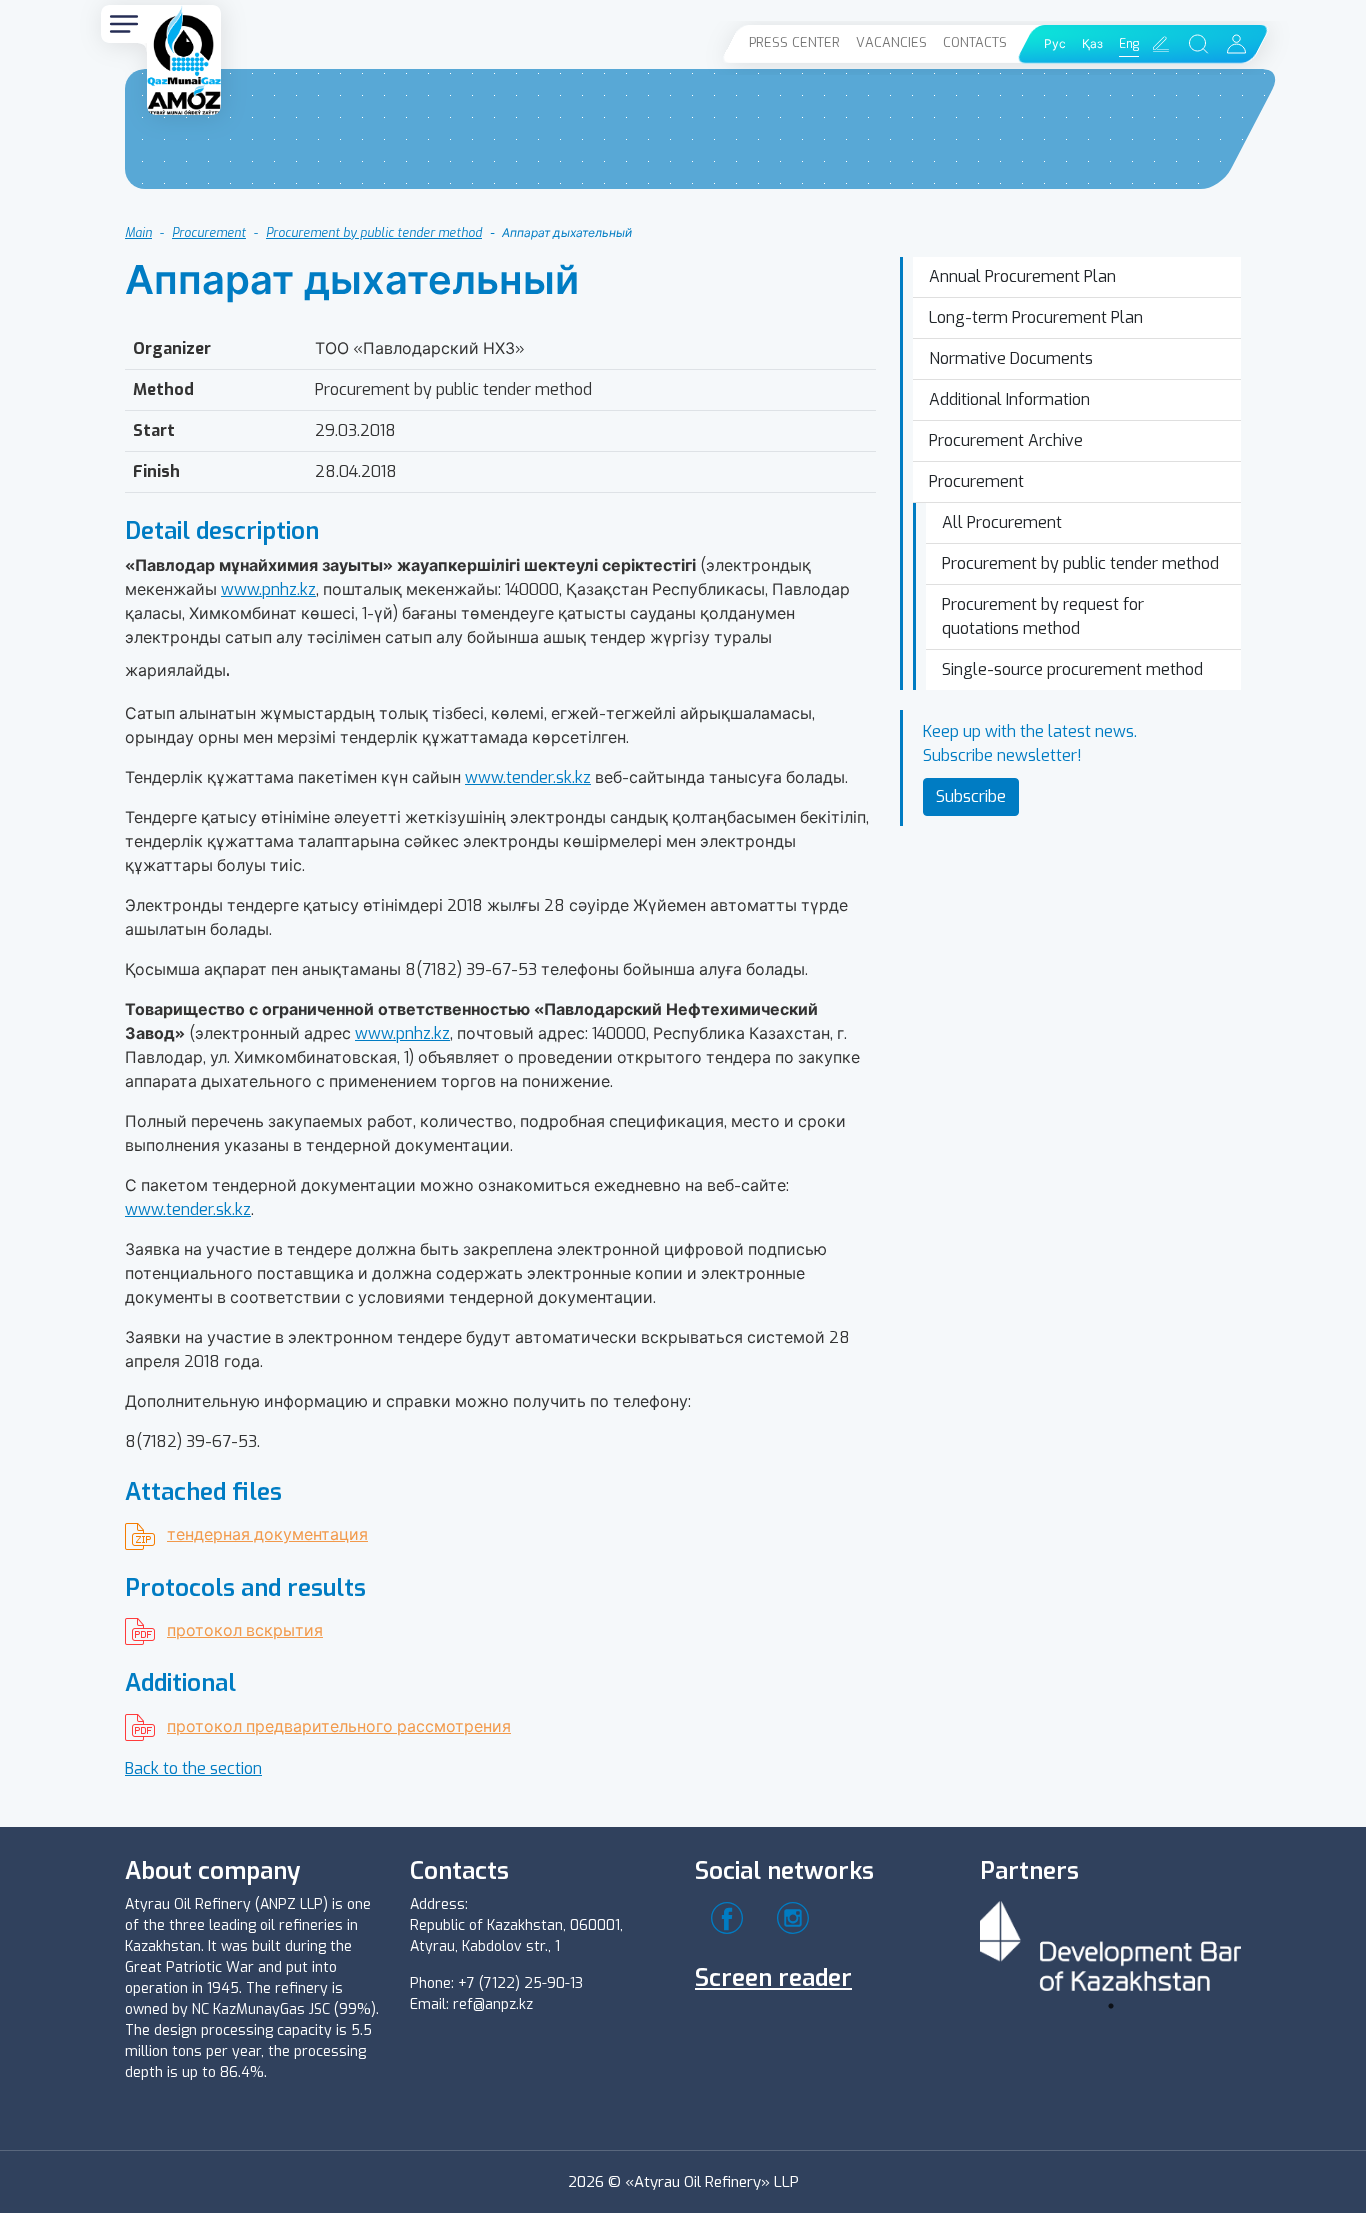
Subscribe (971, 796)
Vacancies (891, 42)
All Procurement (1002, 522)
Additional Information (1009, 399)
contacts (975, 42)
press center (794, 42)
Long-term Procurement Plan (1036, 317)
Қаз (1092, 44)
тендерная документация (267, 1534)
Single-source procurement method (1072, 669)
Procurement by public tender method (374, 233)
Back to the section (193, 1768)
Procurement (209, 233)
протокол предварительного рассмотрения (339, 1726)
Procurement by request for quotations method (1043, 616)
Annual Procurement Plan (1022, 276)
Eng (1129, 44)
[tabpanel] (1111, 1942)
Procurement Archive (1006, 440)
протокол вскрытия (245, 1630)
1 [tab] (1111, 2006)
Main (138, 233)
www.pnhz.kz (268, 589)
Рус (1055, 44)
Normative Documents (1011, 358)
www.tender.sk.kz (528, 777)
